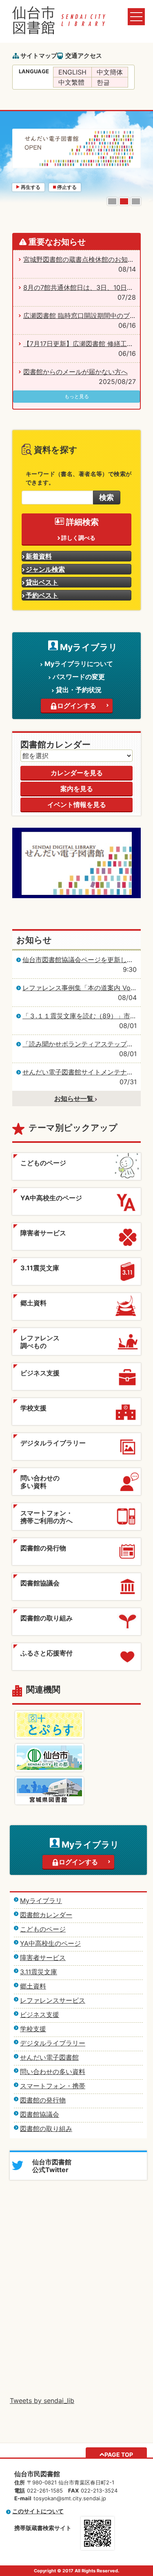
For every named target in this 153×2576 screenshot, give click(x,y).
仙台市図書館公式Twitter (52, 2166)
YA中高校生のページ (50, 1943)
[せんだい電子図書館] (76, 833)
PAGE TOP (119, 2454)
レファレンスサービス (53, 2000)
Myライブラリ (41, 1901)
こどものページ (43, 1929)
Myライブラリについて (79, 664)
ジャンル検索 (45, 569)
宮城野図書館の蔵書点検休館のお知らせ (82, 259)
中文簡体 (110, 72)
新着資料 (39, 556)
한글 (103, 82)
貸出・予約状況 (79, 690)
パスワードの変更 (79, 677)
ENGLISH (72, 72)
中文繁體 (71, 82)
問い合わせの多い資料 (53, 2072)
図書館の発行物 (43, 2100)
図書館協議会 (40, 2114)
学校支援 (33, 2029)
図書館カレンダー (46, 1915)
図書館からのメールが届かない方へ (75, 372)
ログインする (77, 706)
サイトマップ (39, 56)
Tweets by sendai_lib (42, 2401)
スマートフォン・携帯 (53, 2086)
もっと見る (77, 396)
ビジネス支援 (40, 2015)
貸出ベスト (42, 582)
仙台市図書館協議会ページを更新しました (84, 960)
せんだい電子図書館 (49, 2057)
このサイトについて (38, 2511)
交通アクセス (84, 56)
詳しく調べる (78, 538)
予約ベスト (42, 595)
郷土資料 (33, 1986)
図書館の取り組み (46, 2129)
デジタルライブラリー (53, 2043)
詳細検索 (82, 522)
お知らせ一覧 (75, 1098)
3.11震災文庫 (39, 1972)
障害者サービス (43, 1958)
